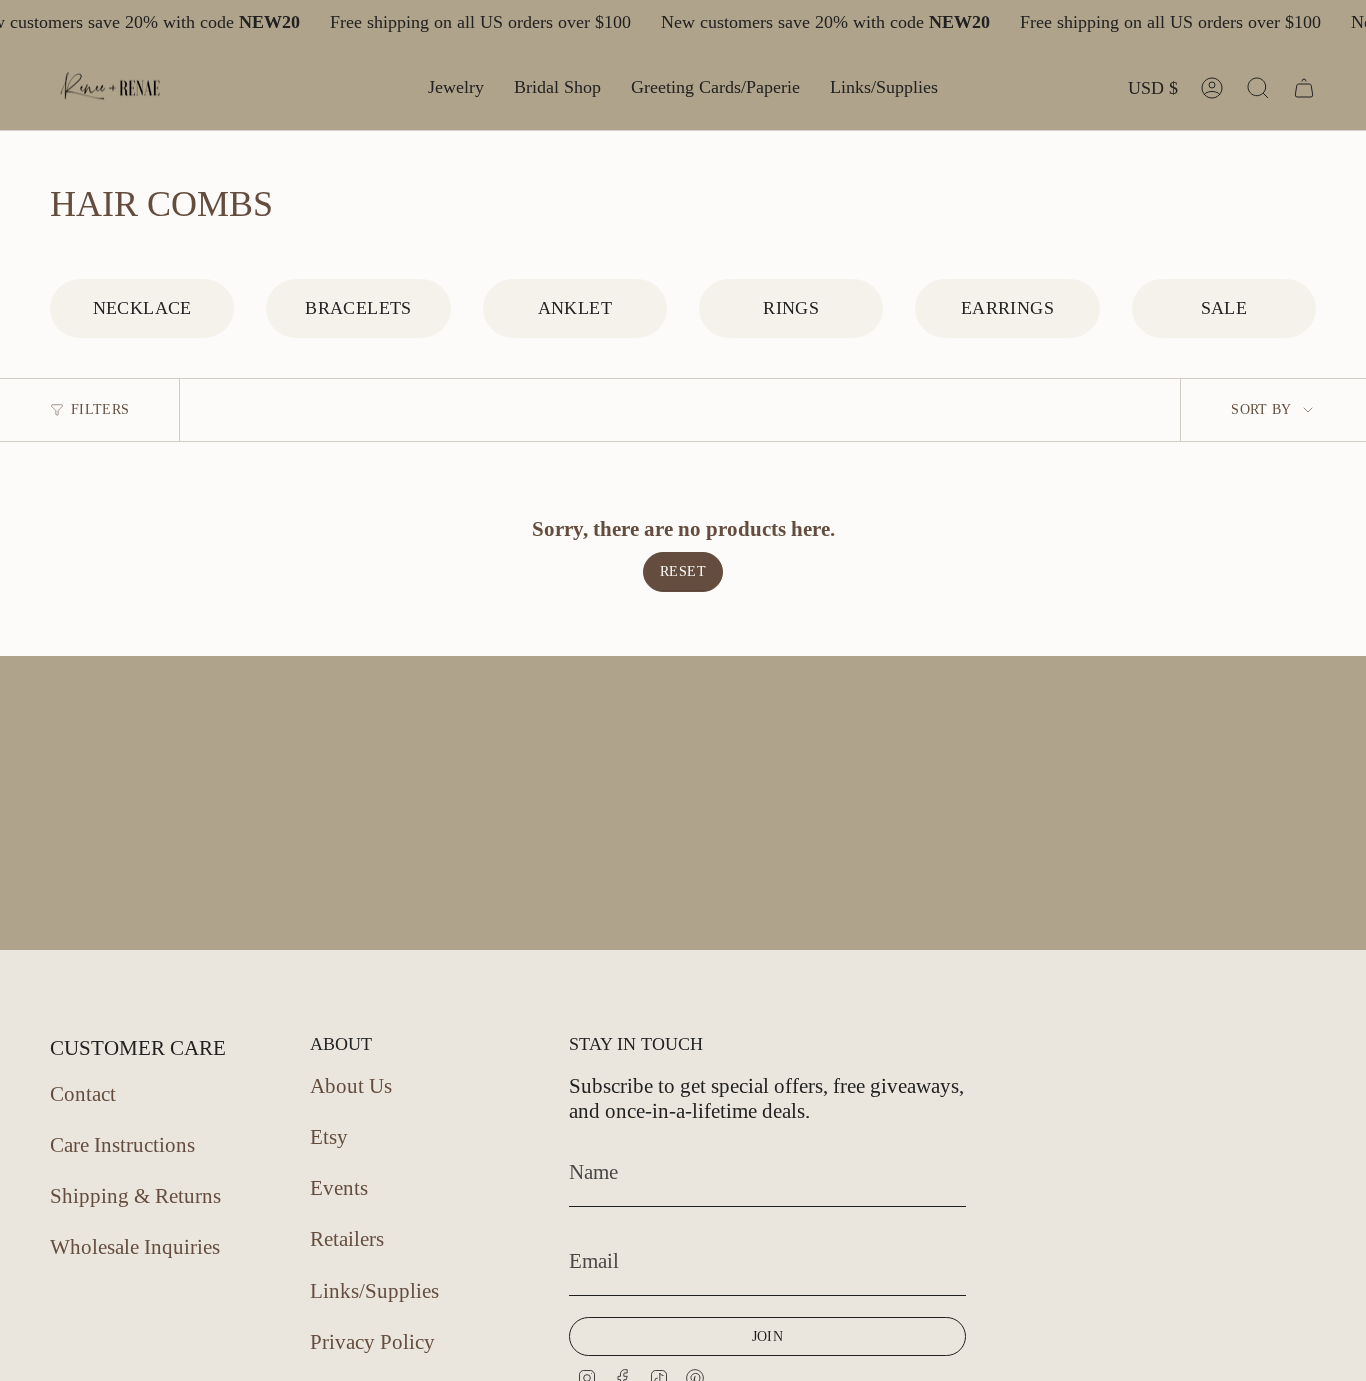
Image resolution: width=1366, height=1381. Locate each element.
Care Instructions (122, 1145)
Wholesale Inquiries (135, 1247)
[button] (456, 88)
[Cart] (1304, 88)
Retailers (347, 1239)
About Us (351, 1086)
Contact (83, 1094)
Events (339, 1188)
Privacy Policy (372, 1342)
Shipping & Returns (135, 1196)
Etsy (329, 1137)
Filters (100, 409)
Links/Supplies (374, 1291)
